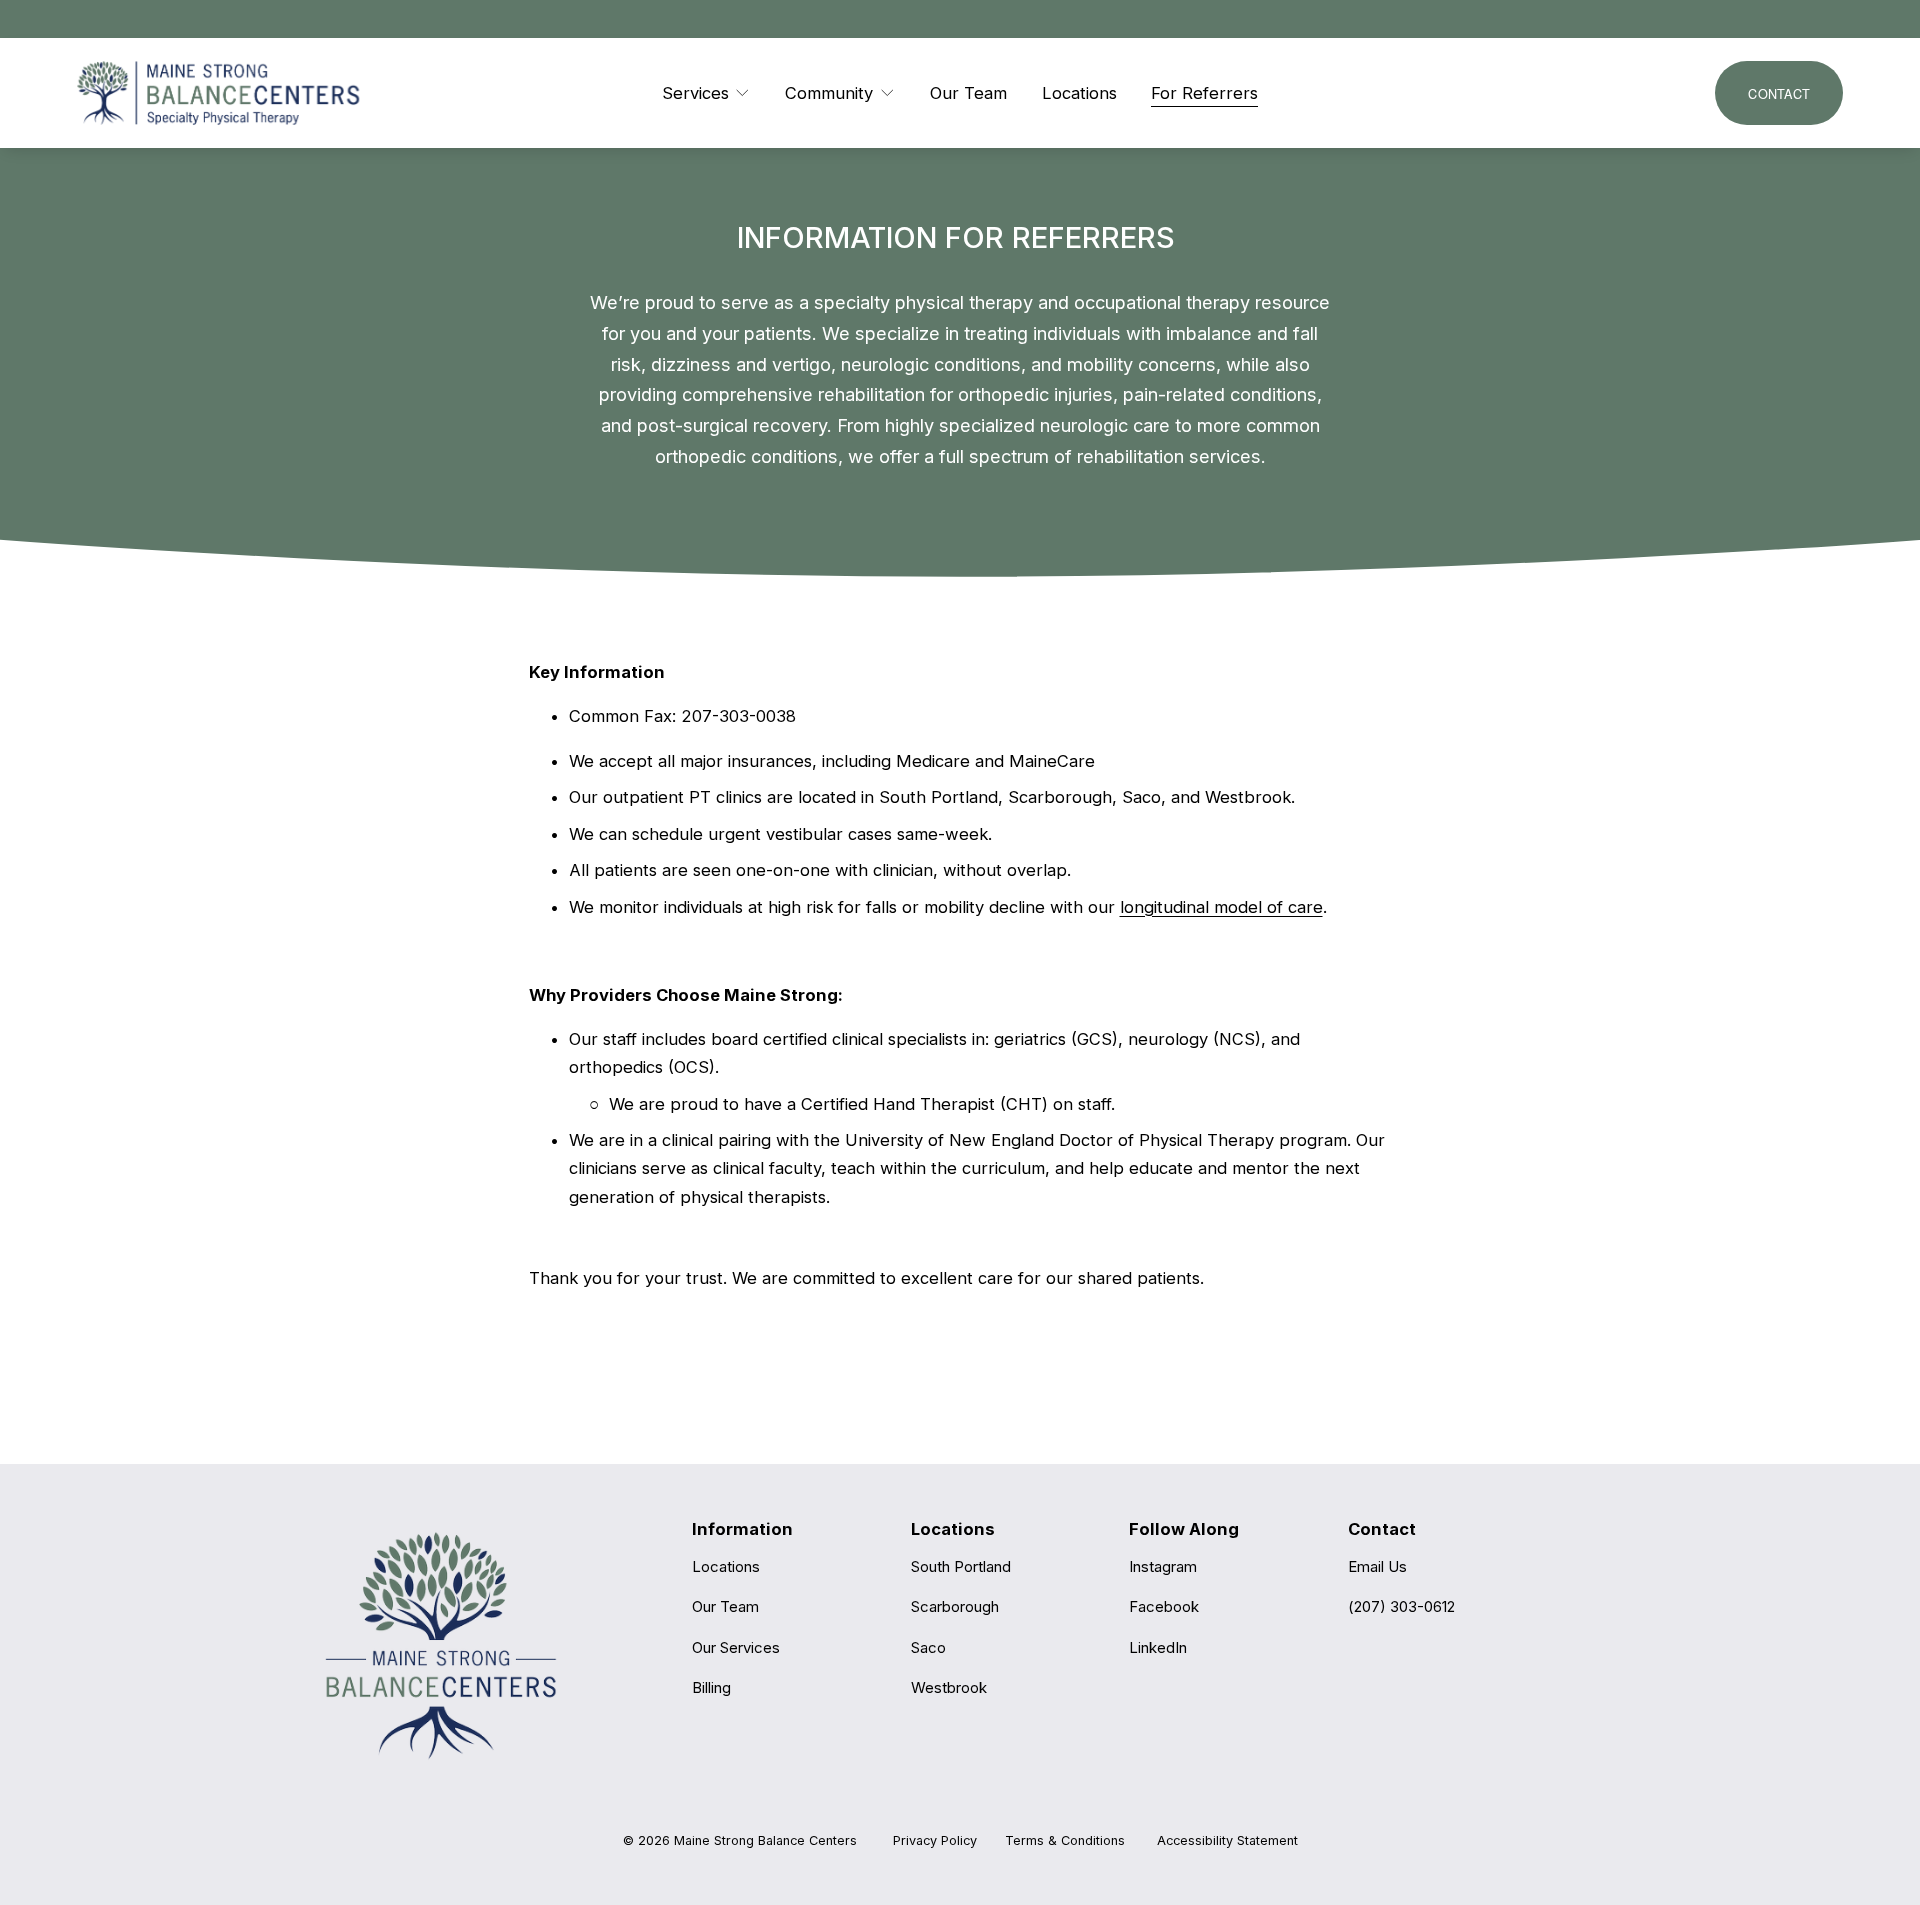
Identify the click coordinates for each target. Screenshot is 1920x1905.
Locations (1079, 93)
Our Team (968, 93)
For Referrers (1204, 93)
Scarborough (955, 1606)
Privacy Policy (935, 1840)
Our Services (736, 1647)
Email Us (1377, 1566)
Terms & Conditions (1065, 1840)
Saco (928, 1647)
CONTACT (1779, 93)
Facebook (1164, 1606)
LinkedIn (1158, 1647)
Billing (711, 1687)
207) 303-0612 (1404, 1606)
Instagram (1163, 1566)
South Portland (961, 1566)
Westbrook (949, 1687)
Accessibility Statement (1227, 1840)
